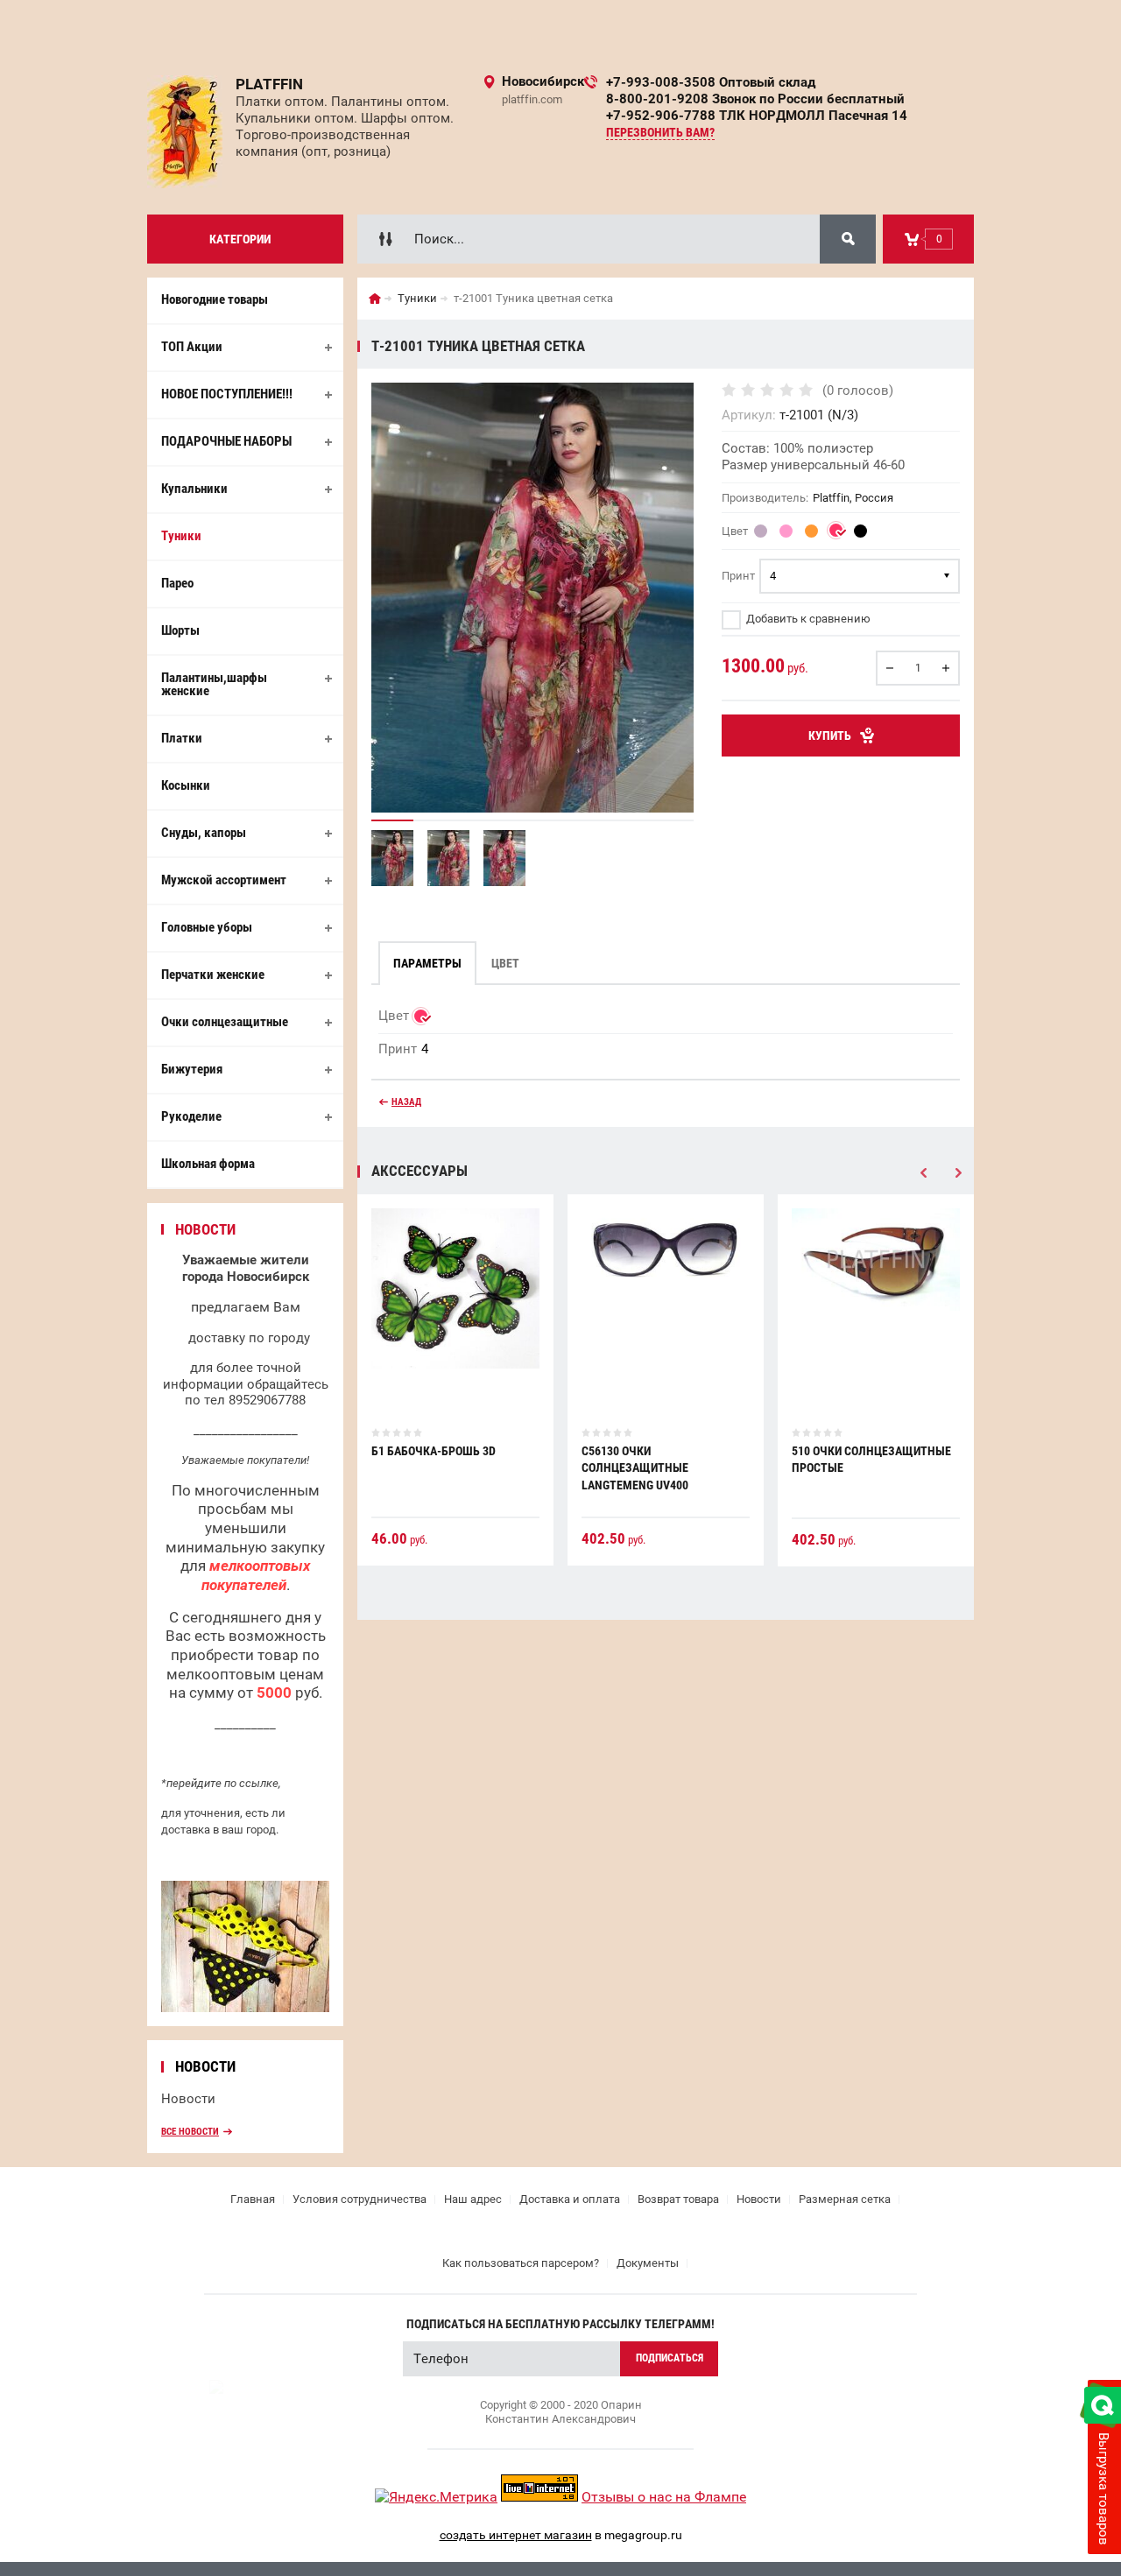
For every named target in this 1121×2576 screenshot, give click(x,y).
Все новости (190, 2132)
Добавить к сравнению (807, 619)
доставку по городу (249, 1338)
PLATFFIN (269, 84)
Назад (406, 1102)
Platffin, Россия (853, 498)
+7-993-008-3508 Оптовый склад (711, 82)
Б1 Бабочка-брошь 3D (434, 1451)
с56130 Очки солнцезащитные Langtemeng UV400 (635, 1468)
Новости (188, 2099)
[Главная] (375, 299)
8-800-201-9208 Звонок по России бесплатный (755, 99)
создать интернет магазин (516, 2535)
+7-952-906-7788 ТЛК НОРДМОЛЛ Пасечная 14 (757, 116)
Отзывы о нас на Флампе (664, 2497)
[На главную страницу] (185, 132)
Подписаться (670, 2358)
